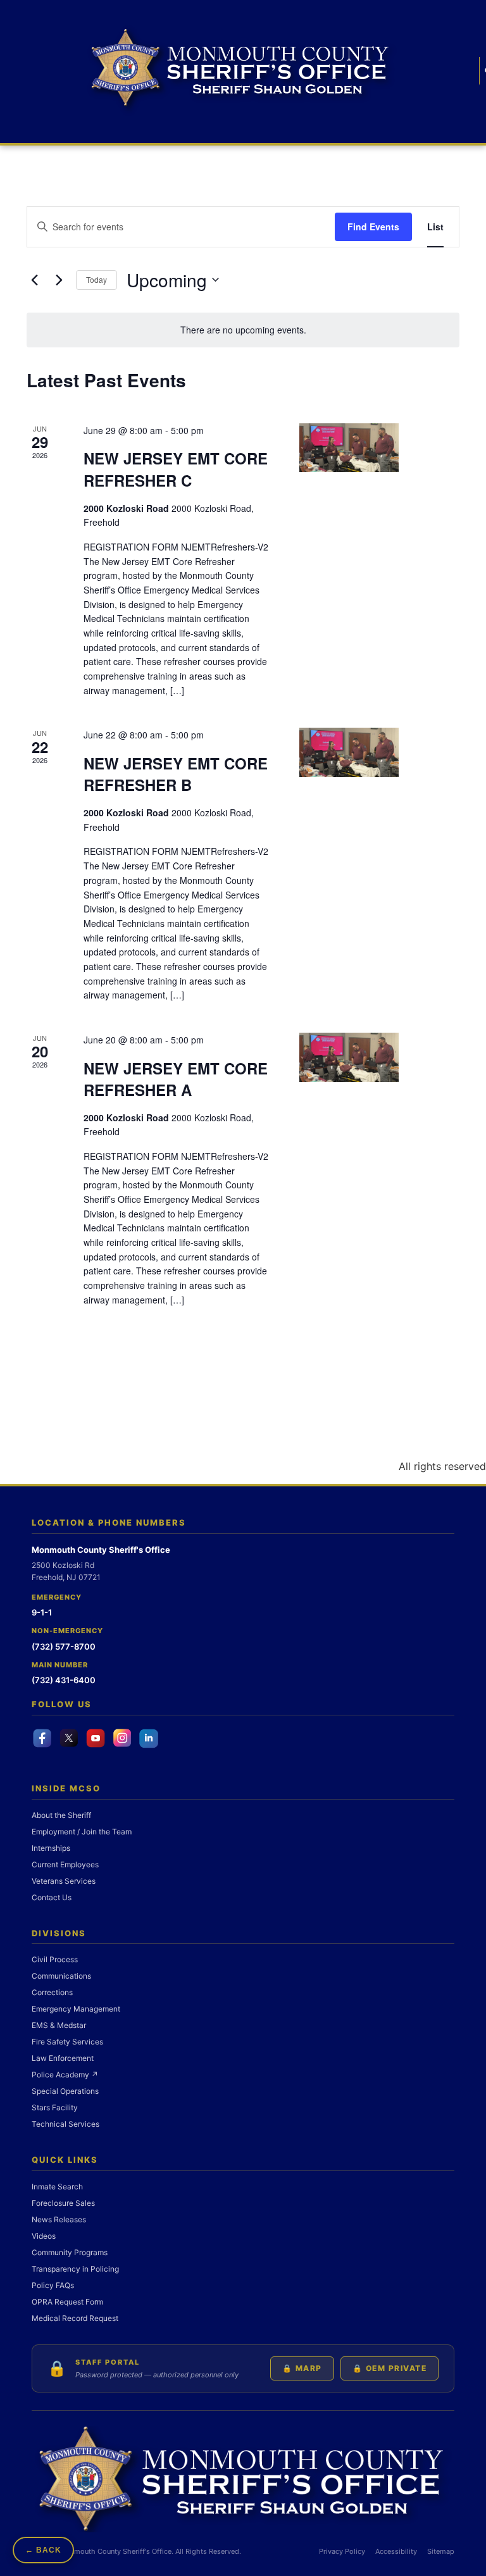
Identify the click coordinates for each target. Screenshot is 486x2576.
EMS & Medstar (59, 2025)
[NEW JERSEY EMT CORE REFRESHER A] (349, 1057)
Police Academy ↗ (65, 2075)
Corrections (52, 1992)
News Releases (59, 2219)
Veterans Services (64, 1881)
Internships (51, 1848)
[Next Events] (59, 280)
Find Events (373, 227)
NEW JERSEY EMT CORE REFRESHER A (176, 1079)
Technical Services (65, 2124)
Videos (44, 2236)
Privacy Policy (342, 2551)
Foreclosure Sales (63, 2203)
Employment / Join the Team (82, 1832)
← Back (43, 2550)
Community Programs (70, 2252)
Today (97, 279)
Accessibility (396, 2551)
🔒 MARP (302, 2368)
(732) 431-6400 (64, 1680)
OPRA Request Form (67, 2302)
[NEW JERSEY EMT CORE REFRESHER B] (349, 752)
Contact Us (52, 1897)
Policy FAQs (53, 2285)
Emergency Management (76, 2009)
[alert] (243, 330)
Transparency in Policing (75, 2269)
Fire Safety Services (67, 2042)
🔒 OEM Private (390, 2368)
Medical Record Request (75, 2318)
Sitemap (441, 2551)
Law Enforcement (63, 2058)
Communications (61, 1976)
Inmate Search (57, 2187)
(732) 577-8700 (64, 1646)
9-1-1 (42, 1612)
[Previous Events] (34, 280)
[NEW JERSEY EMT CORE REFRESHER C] (349, 448)
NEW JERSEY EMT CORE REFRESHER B (176, 774)
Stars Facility (55, 2107)
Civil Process (55, 1959)
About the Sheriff (61, 1815)
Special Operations (65, 2091)
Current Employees (65, 1864)
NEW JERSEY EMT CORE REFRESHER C (176, 469)
